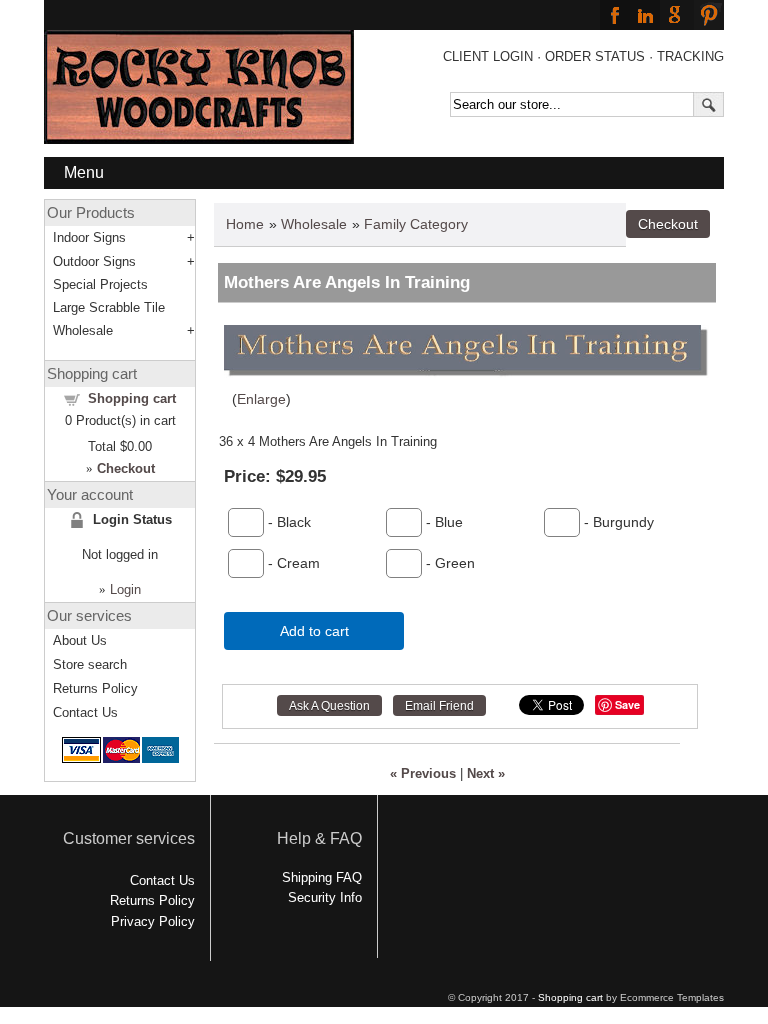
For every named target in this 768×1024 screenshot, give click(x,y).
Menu (84, 172)
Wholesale (314, 224)
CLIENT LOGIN (488, 56)
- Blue (442, 522)
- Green (448, 563)
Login (125, 589)
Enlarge (261, 399)
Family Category (416, 224)
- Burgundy (617, 522)
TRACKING (690, 56)
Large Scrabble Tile (109, 307)
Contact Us (85, 712)
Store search (90, 664)
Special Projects (100, 284)
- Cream (292, 563)
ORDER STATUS (595, 56)
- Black (287, 522)
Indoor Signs (89, 237)
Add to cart (314, 631)
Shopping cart (132, 398)
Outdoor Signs (94, 261)
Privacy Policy (153, 921)
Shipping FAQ (322, 877)
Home (245, 224)
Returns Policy (95, 688)
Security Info (325, 897)
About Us (80, 640)
